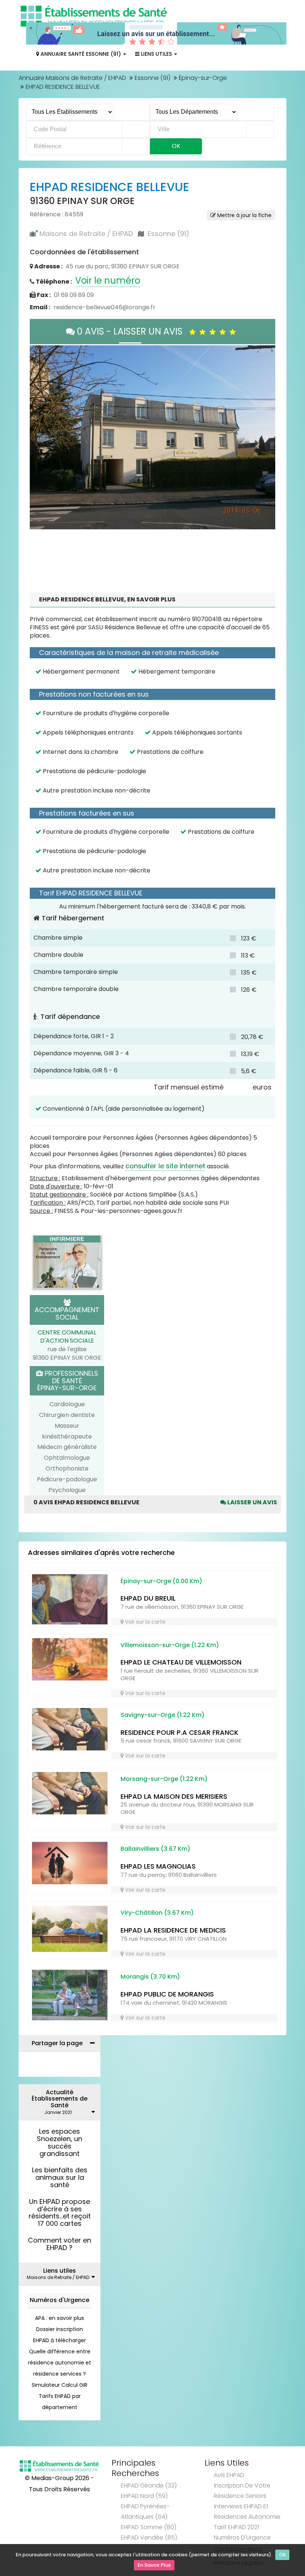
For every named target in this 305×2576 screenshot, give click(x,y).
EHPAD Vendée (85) (149, 2495)
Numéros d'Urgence (60, 2257)
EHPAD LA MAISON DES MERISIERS (174, 1754)
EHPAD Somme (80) (149, 2484)
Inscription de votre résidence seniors (242, 2448)
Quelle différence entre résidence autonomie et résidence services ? (60, 2320)
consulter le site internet (165, 1123)
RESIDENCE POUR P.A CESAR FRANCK (179, 1690)
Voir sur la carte (145, 1579)
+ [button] (40, 355)
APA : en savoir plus (60, 2275)
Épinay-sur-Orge (203, 78)
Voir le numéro (108, 280)
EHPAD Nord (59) (144, 2453)
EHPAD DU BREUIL (148, 1555)
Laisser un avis (252, 1460)
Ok (282, 2555)
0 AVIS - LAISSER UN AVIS (132, 331)
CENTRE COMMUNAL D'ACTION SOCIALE (67, 1294)
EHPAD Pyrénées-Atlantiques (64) (145, 2469)
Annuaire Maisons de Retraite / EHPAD (72, 78)
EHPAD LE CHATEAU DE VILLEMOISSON (181, 1619)
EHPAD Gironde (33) (149, 2443)
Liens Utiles (156, 54)
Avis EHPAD (229, 2432)
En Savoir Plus (154, 2565)
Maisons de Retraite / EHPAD (86, 234)
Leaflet (163, 484)
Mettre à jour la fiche (244, 215)
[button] (39, 416)
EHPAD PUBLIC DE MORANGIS (167, 1951)
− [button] (40, 366)
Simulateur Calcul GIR (60, 2342)
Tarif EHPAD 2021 (237, 2484)
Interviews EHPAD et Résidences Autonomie (247, 2469)
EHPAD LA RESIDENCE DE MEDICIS (173, 1887)
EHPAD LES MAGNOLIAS (158, 1823)
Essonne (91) (152, 78)
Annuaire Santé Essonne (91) (81, 54)
